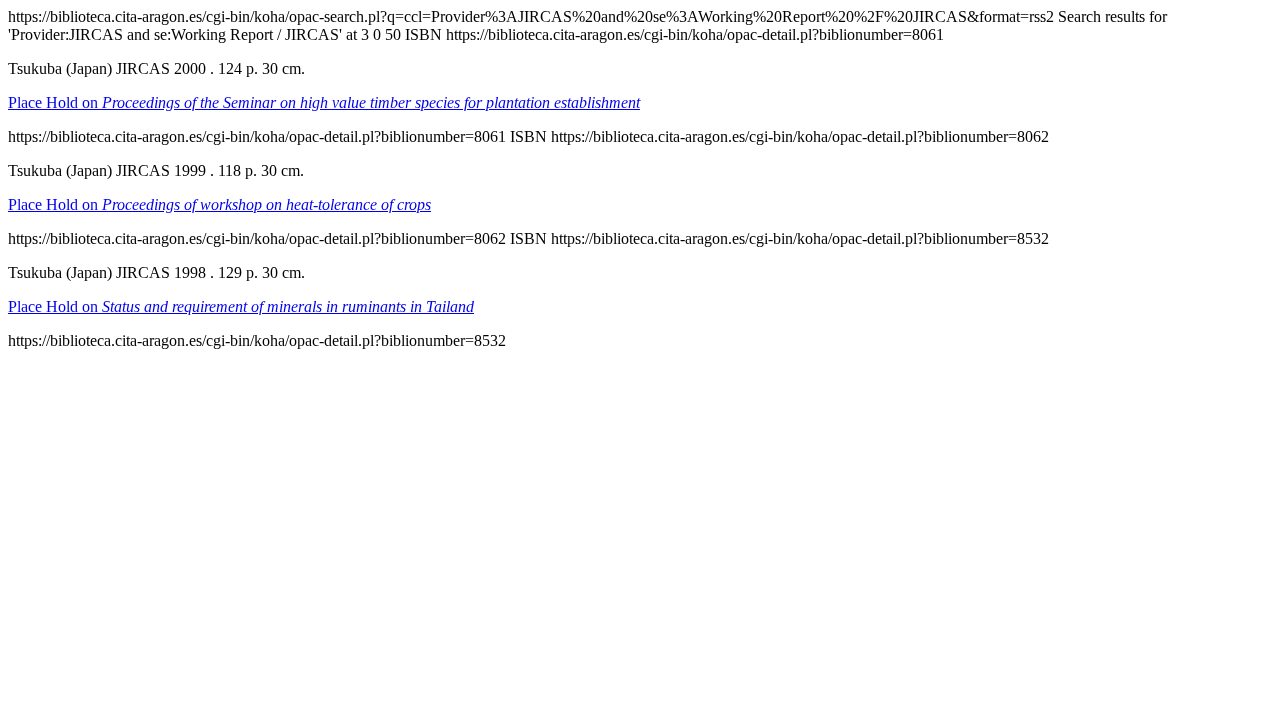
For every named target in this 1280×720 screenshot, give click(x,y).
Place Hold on (324, 102)
